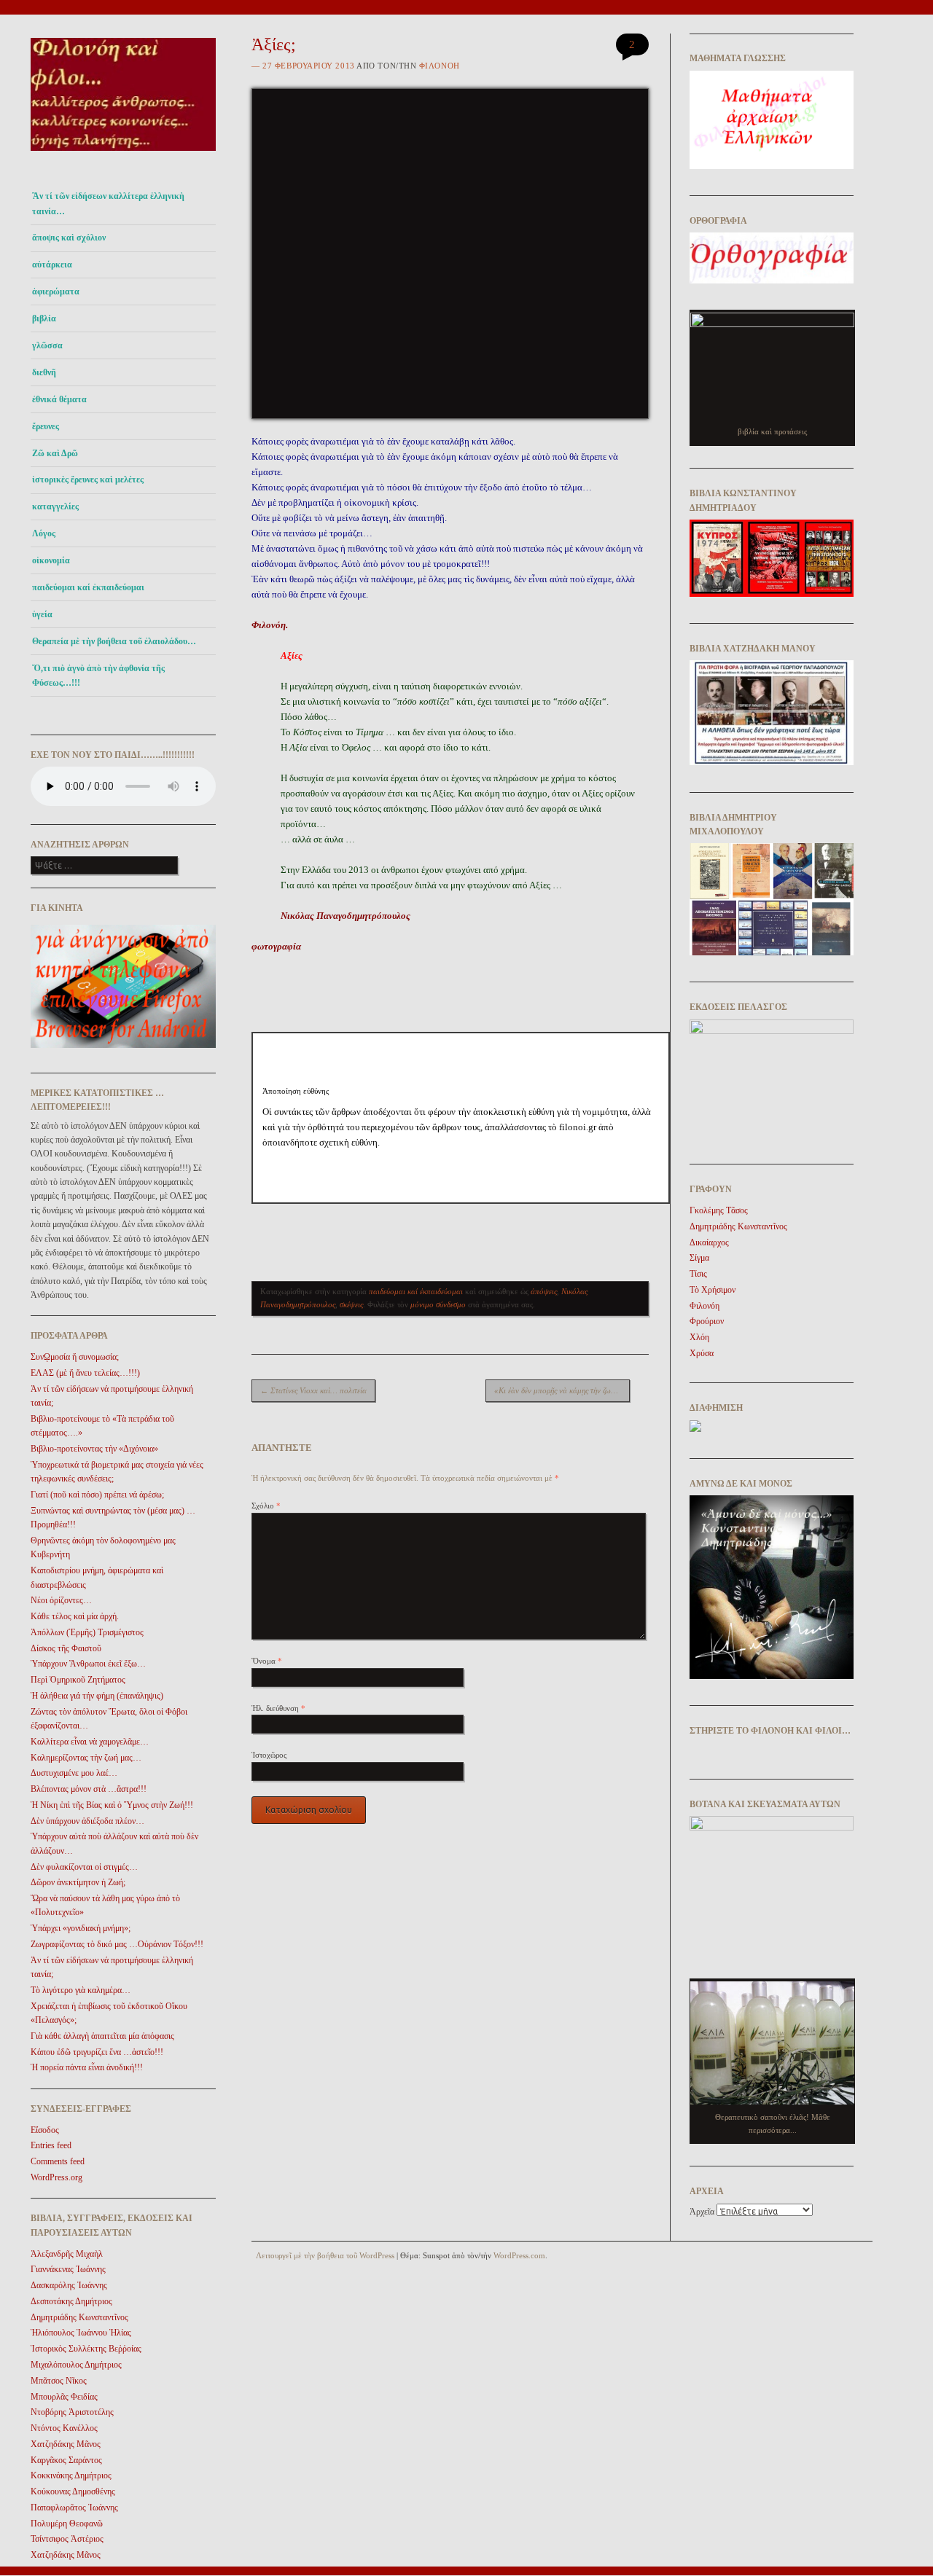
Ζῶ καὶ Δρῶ (55, 453)
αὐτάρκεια (52, 265)
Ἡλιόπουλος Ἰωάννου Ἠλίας (81, 2333)
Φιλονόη (440, 66)
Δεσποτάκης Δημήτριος (71, 2301)
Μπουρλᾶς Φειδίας (64, 2397)
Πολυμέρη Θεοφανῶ (67, 2524)
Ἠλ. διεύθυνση (278, 1708)
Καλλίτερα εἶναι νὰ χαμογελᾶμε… (90, 1742)
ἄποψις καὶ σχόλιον (69, 238)
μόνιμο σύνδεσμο (438, 1304)
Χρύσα (702, 1353)
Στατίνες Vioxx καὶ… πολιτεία (313, 1390)
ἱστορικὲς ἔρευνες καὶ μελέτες (88, 479)
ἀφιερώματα (56, 291)
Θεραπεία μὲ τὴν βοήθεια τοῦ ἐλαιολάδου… (114, 641)
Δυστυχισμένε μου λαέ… (74, 1773)
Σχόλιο (266, 1506)
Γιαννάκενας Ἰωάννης (68, 2269)
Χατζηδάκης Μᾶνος (66, 2444)
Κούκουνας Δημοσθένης (73, 2491)
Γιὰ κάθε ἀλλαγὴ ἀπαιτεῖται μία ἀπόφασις (102, 2036)
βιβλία (44, 318)
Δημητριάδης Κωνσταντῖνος (79, 2317)
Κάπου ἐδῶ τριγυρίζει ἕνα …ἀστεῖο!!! (97, 2052)
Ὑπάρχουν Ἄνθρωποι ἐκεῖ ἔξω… (88, 1664)
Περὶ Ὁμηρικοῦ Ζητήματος (78, 1680)
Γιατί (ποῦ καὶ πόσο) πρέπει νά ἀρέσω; (97, 1495)
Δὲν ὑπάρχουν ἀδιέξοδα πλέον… (87, 1821)
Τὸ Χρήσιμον (713, 1290)
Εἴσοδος (45, 2130)
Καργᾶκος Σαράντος (66, 2460)
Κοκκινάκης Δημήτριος (71, 2475)
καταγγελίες (55, 506)
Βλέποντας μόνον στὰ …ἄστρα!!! (89, 1789)
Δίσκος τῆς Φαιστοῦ (66, 1648)
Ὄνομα (267, 1661)
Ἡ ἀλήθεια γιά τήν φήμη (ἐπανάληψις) (97, 1696)
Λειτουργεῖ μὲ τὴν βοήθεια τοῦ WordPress (325, 2255)
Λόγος (44, 533)
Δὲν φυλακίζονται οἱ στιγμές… (84, 1867)
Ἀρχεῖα (702, 2212)
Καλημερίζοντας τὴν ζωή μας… (86, 1758)
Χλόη (699, 1337)
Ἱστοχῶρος (269, 1755)
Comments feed (58, 2161)
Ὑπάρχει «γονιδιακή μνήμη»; (81, 1928)
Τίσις (698, 1274)
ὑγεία (42, 614)
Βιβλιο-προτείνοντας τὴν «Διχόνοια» (94, 1449)
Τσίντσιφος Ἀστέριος (67, 2539)
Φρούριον (707, 1321)
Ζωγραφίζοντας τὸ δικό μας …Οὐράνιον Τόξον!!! (117, 1944)
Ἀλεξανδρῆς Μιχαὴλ (67, 2254)
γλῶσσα (47, 345)
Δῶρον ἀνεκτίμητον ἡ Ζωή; (78, 1882)
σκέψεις (351, 1304)
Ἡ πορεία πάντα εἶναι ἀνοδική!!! (87, 2067)
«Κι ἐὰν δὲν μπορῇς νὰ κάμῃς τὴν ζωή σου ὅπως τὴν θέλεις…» (562, 1390)
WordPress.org (56, 2177)
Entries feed (51, 2145)
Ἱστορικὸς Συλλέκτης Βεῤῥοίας (86, 2349)
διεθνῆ (44, 372)
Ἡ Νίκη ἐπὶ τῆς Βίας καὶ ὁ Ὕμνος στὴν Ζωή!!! (112, 1805)
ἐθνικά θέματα (59, 399)
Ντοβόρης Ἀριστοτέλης (72, 2412)
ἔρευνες (46, 426)
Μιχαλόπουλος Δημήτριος (76, 2365)
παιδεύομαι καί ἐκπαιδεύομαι (88, 587)
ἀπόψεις (544, 1291)
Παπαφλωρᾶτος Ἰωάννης (74, 2508)
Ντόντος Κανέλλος (64, 2428)
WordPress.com (519, 2255)
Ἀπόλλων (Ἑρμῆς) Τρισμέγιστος (87, 1632)
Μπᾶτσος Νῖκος (59, 2381)
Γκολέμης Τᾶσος (719, 1210)
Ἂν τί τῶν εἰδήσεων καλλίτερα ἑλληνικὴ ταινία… (108, 203)
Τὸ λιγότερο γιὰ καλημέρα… (81, 1990)
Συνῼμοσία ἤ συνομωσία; (75, 1357)
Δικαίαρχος (709, 1242)
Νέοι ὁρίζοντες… (61, 1600)
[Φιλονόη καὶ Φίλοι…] (123, 155)
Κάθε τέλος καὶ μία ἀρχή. (75, 1616)
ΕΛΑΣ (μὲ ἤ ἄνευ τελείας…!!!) (85, 1373)
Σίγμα (699, 1258)
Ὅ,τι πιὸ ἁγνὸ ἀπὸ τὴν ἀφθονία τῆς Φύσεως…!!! (98, 676)
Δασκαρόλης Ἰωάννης (69, 2285)
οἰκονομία (51, 560)
